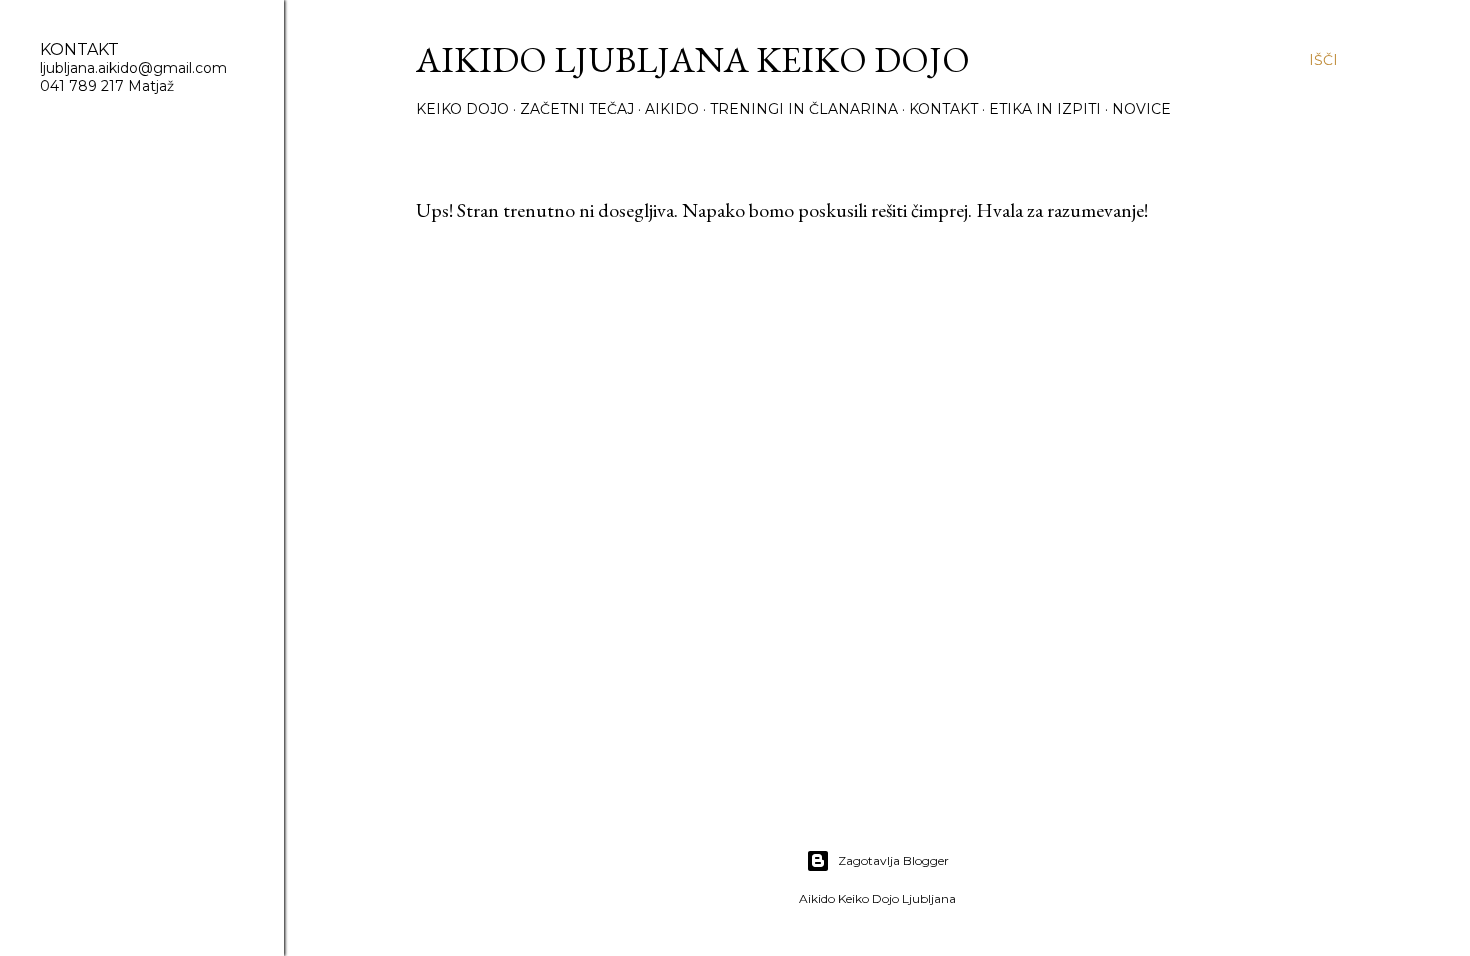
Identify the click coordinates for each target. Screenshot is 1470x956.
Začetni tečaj (577, 109)
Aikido (672, 109)
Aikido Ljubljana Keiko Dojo (693, 59)
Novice (1141, 109)
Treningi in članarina (804, 109)
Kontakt (943, 109)
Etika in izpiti (1045, 109)
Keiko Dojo (462, 109)
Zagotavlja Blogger (893, 860)
